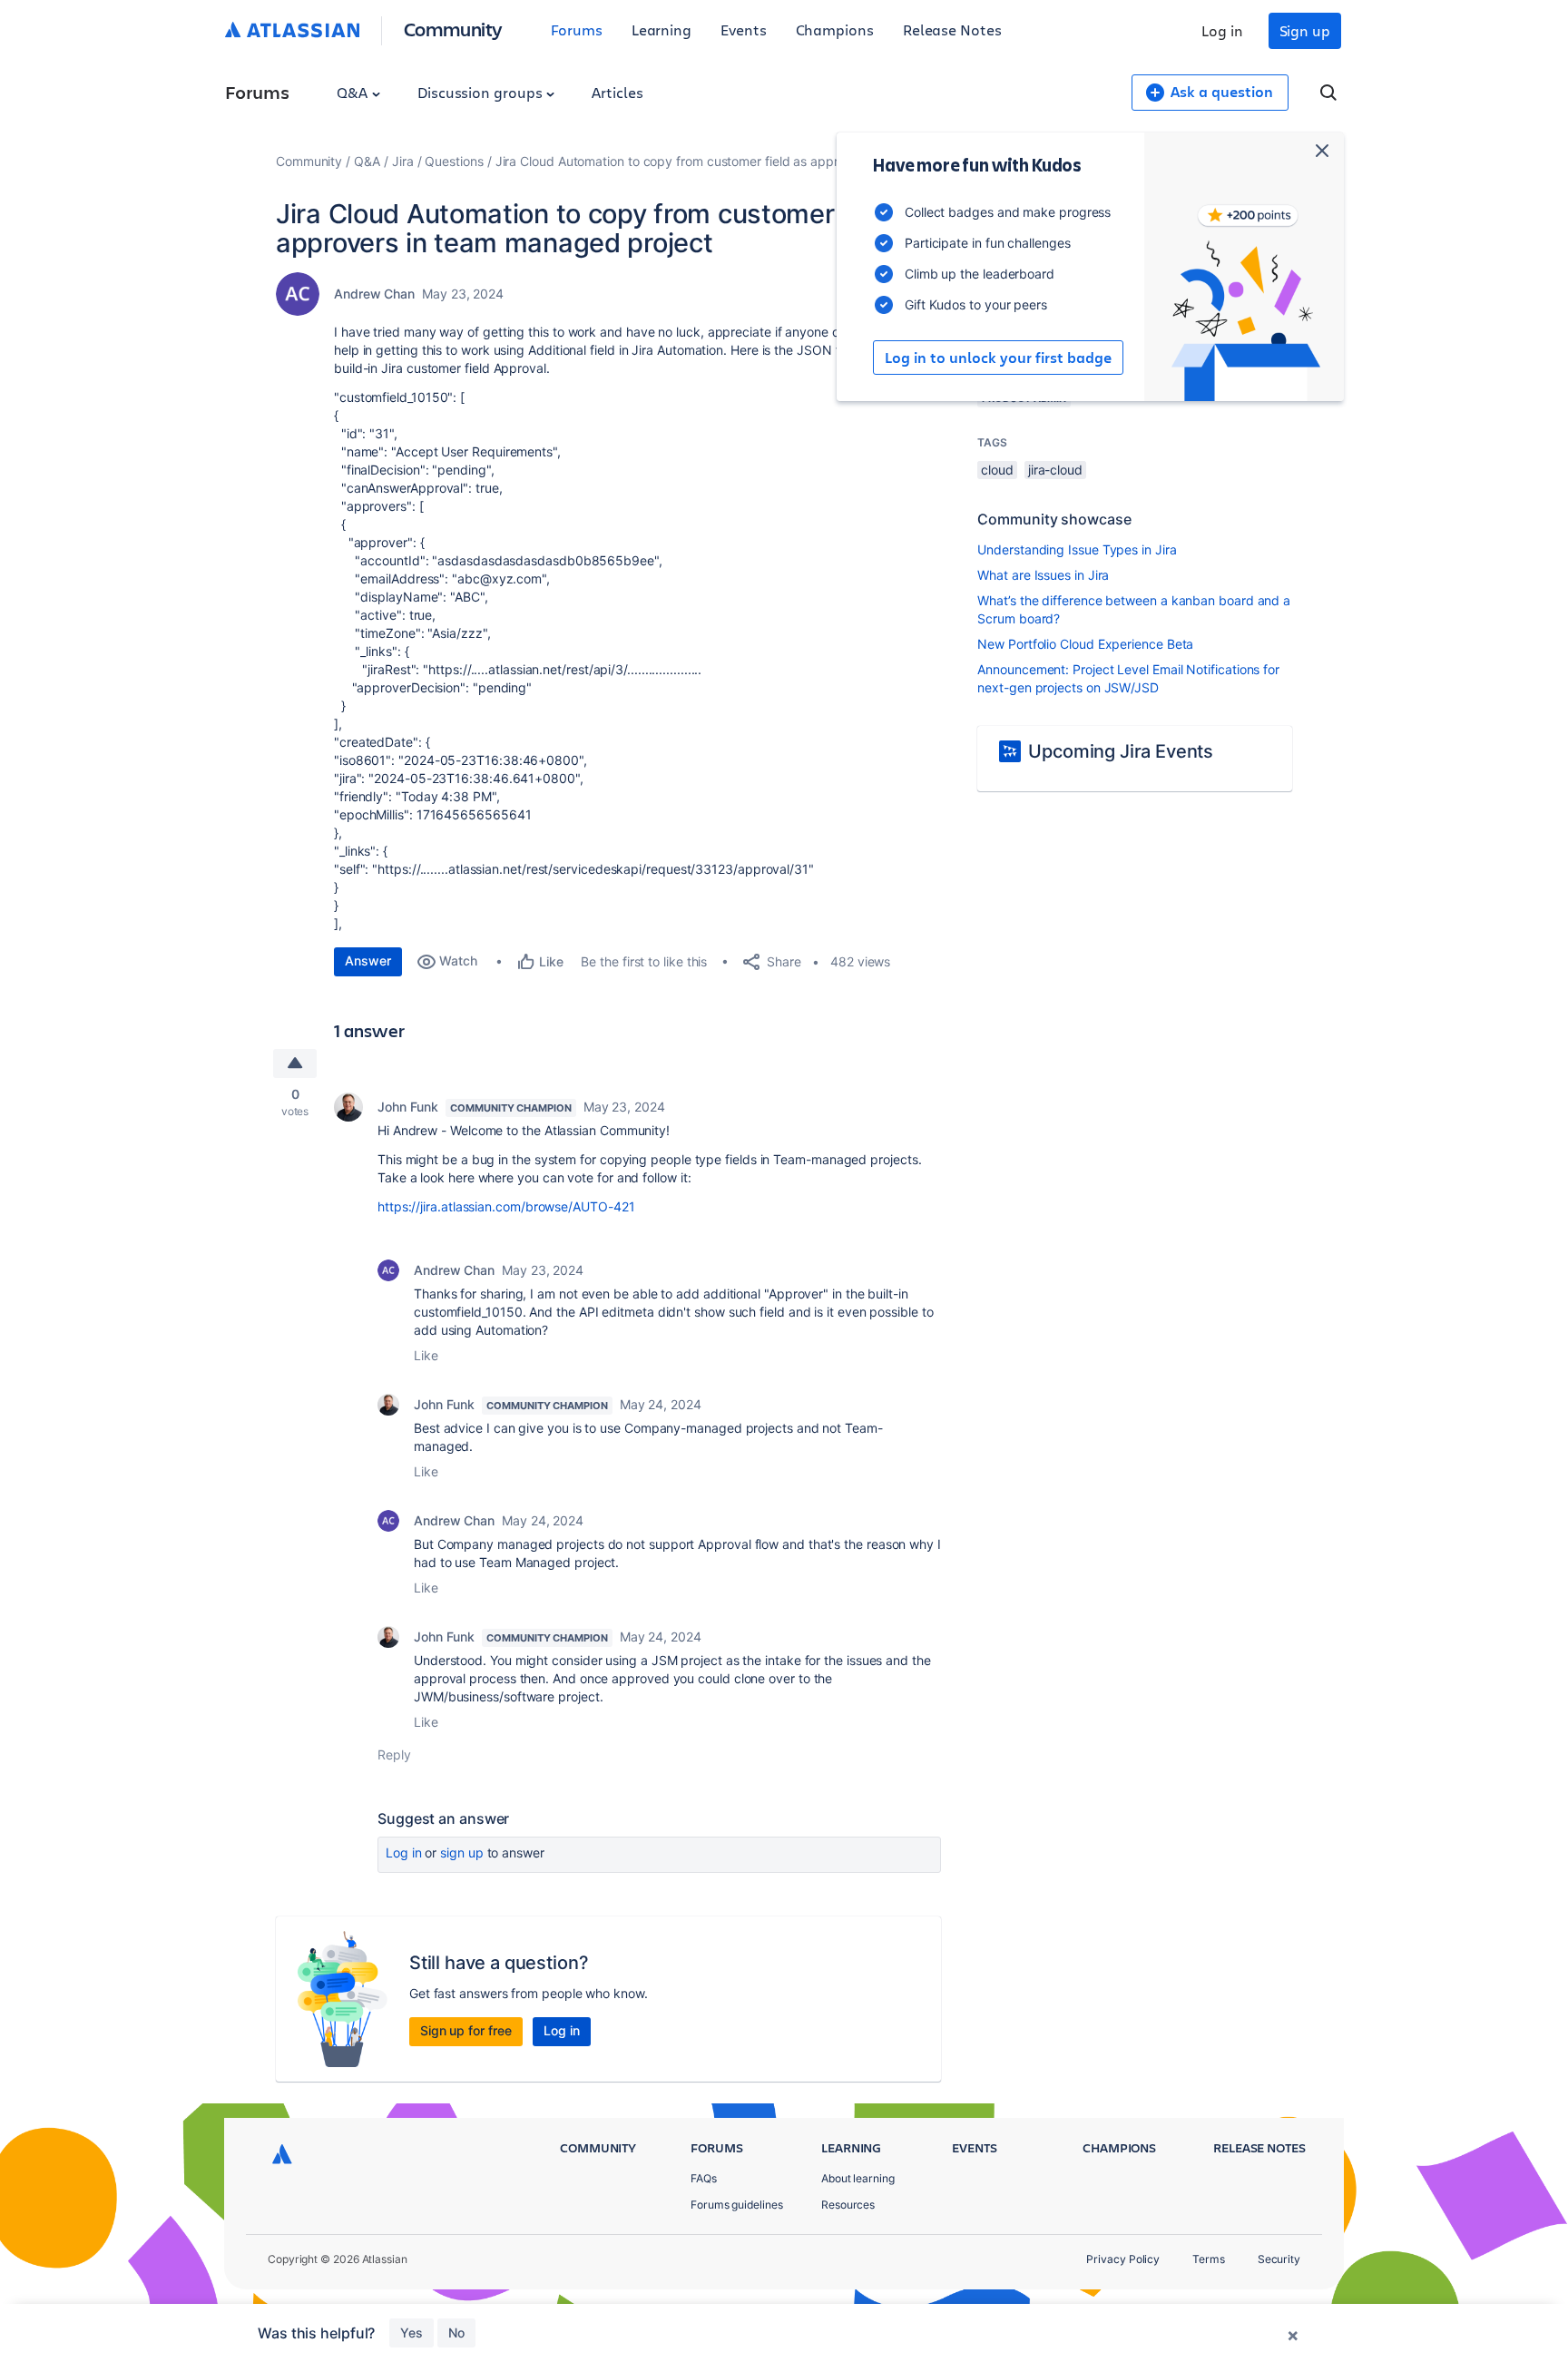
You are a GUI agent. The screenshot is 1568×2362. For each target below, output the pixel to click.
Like (426, 1355)
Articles (617, 92)
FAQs (704, 2178)
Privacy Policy (1123, 2259)
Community (453, 29)
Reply (394, 1754)
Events (744, 29)
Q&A (354, 92)
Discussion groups (482, 92)
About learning (858, 2178)
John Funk (408, 1107)
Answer (368, 960)
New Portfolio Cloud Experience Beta (1085, 644)
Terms (1209, 2259)
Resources (848, 2205)
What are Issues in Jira (1043, 575)
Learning (661, 29)
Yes (412, 2333)
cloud (997, 470)
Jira (403, 161)
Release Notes (952, 29)
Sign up (1305, 30)
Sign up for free (466, 2030)
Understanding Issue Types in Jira (1077, 549)
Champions (835, 29)
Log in (1222, 30)
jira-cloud (1055, 470)
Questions (454, 161)
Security (1279, 2259)
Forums (577, 29)
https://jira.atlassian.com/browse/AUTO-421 (506, 1206)
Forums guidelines (737, 2205)
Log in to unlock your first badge (998, 358)
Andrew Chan (374, 294)
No (456, 2333)
